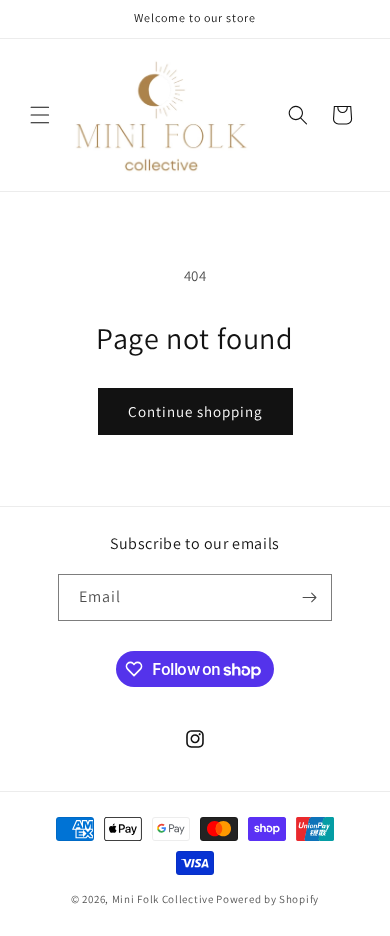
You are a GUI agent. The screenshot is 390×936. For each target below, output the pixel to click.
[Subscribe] (309, 597)
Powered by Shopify (267, 899)
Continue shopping (195, 411)
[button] (40, 115)
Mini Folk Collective (163, 899)
